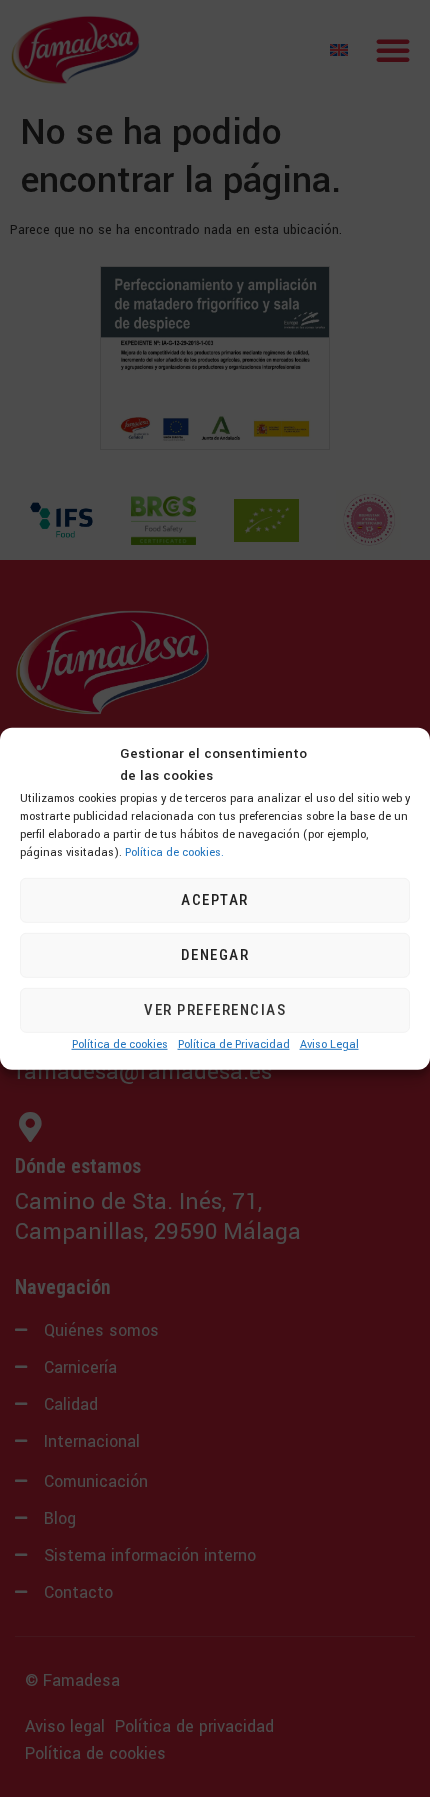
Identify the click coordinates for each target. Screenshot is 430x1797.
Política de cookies (120, 1044)
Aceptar (215, 900)
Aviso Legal (329, 1044)
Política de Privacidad (234, 1044)
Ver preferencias (215, 1010)
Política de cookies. (174, 851)
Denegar (215, 955)
